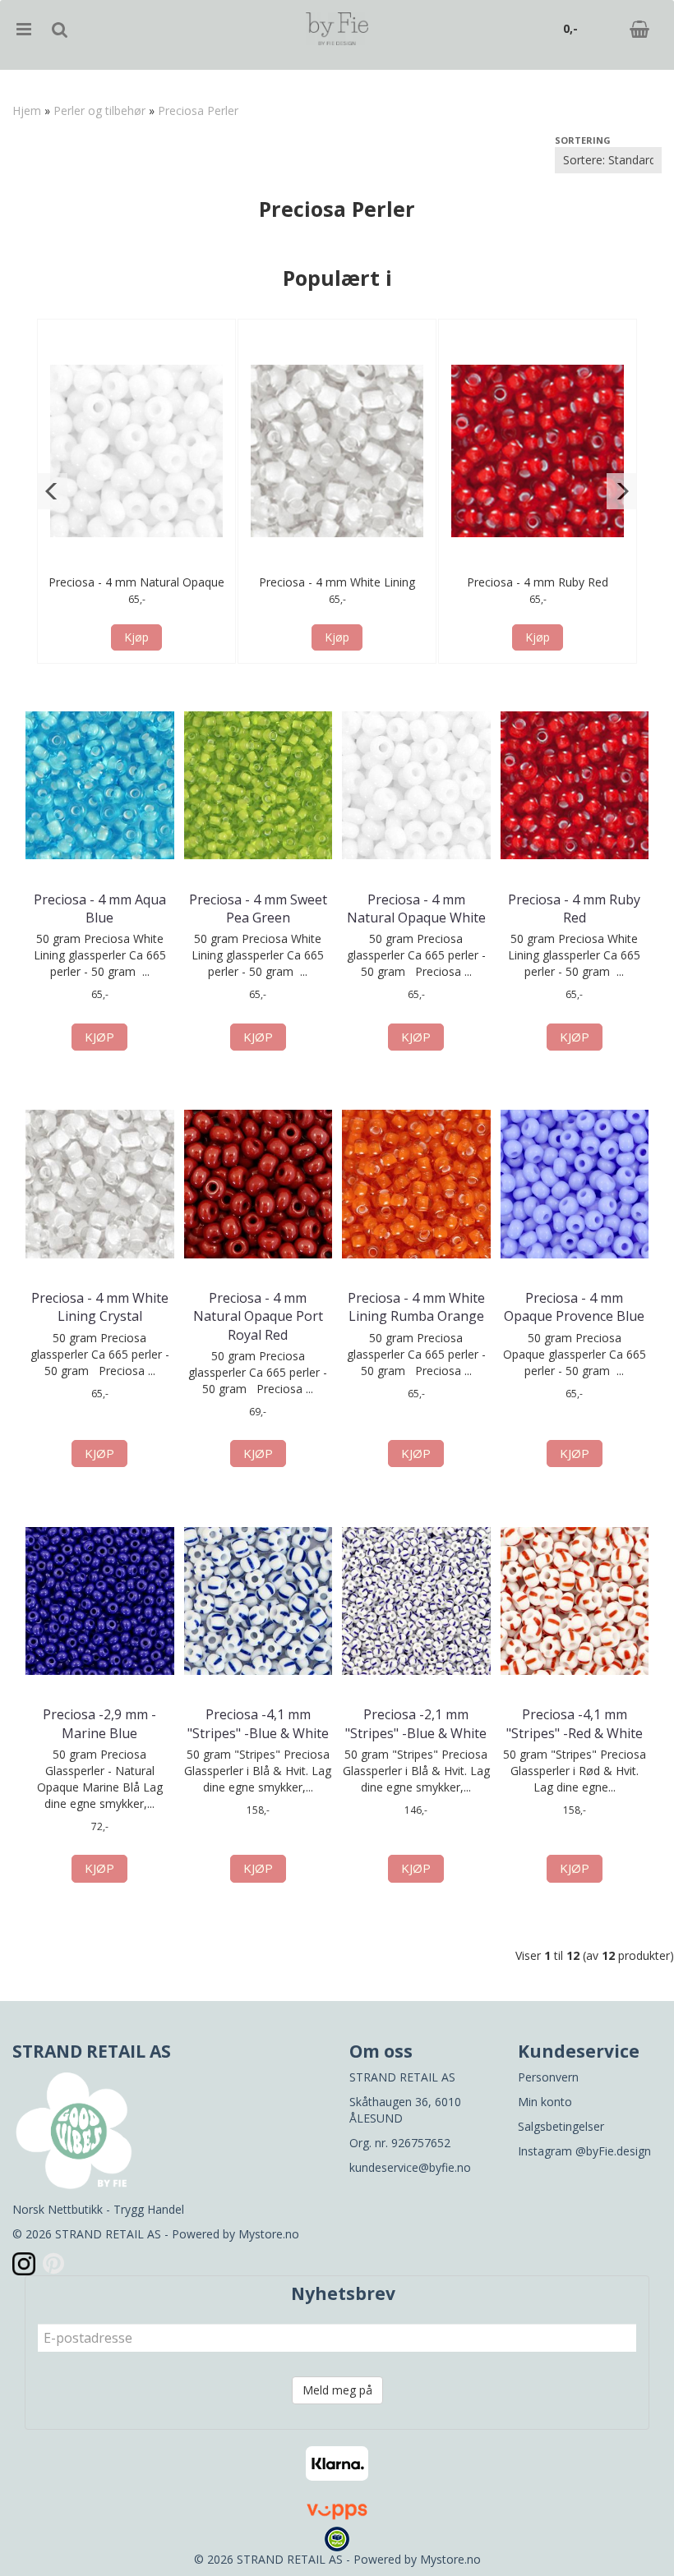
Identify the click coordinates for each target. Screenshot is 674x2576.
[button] (52, 491)
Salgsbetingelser (561, 2126)
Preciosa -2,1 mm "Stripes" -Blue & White (416, 1723)
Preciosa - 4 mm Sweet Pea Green (258, 908)
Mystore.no (269, 2234)
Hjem (27, 110)
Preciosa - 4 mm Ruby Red (538, 582)
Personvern (548, 2077)
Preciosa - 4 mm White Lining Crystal (100, 1307)
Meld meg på (337, 2390)
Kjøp (136, 637)
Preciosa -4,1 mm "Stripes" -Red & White (575, 1723)
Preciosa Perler (198, 110)
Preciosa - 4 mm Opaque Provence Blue (574, 1307)
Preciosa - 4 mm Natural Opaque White (416, 908)
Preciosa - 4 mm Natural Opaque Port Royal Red (258, 1316)
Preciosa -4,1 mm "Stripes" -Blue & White (258, 1723)
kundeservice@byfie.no (410, 2167)
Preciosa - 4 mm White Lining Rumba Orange (416, 1307)
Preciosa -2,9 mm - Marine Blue (99, 1723)
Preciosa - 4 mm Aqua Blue (100, 908)
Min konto (545, 2102)
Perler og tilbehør (99, 110)
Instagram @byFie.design (584, 2151)
